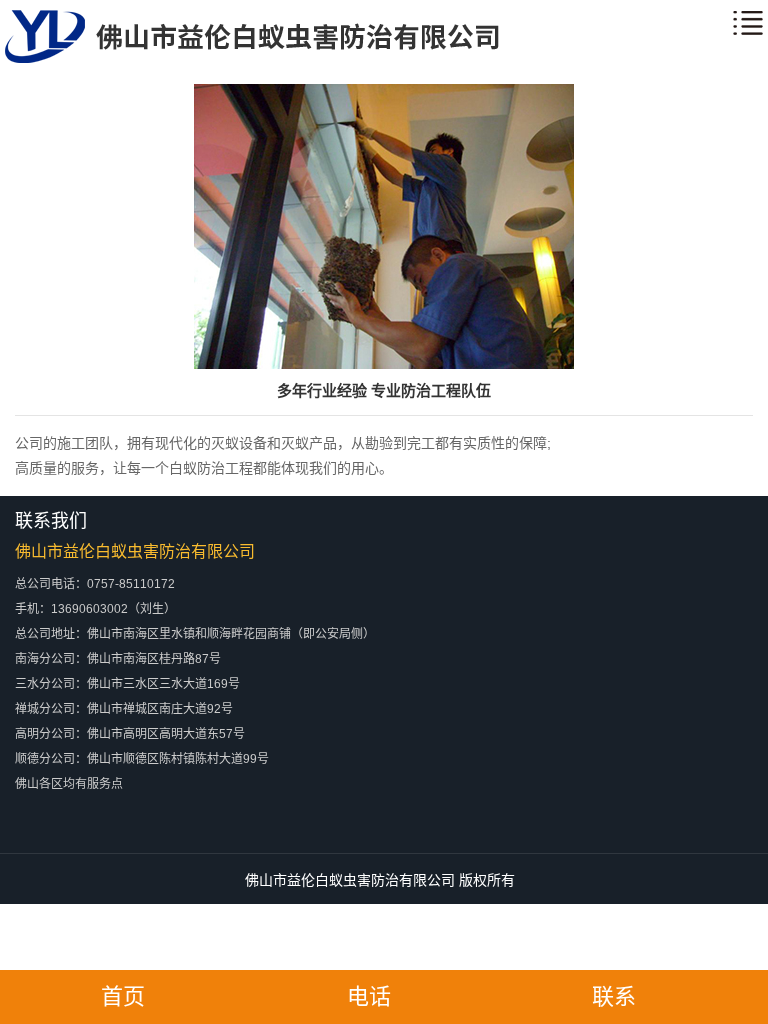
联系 (614, 996)
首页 (123, 996)
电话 (369, 996)
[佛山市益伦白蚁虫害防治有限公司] (252, 59)
